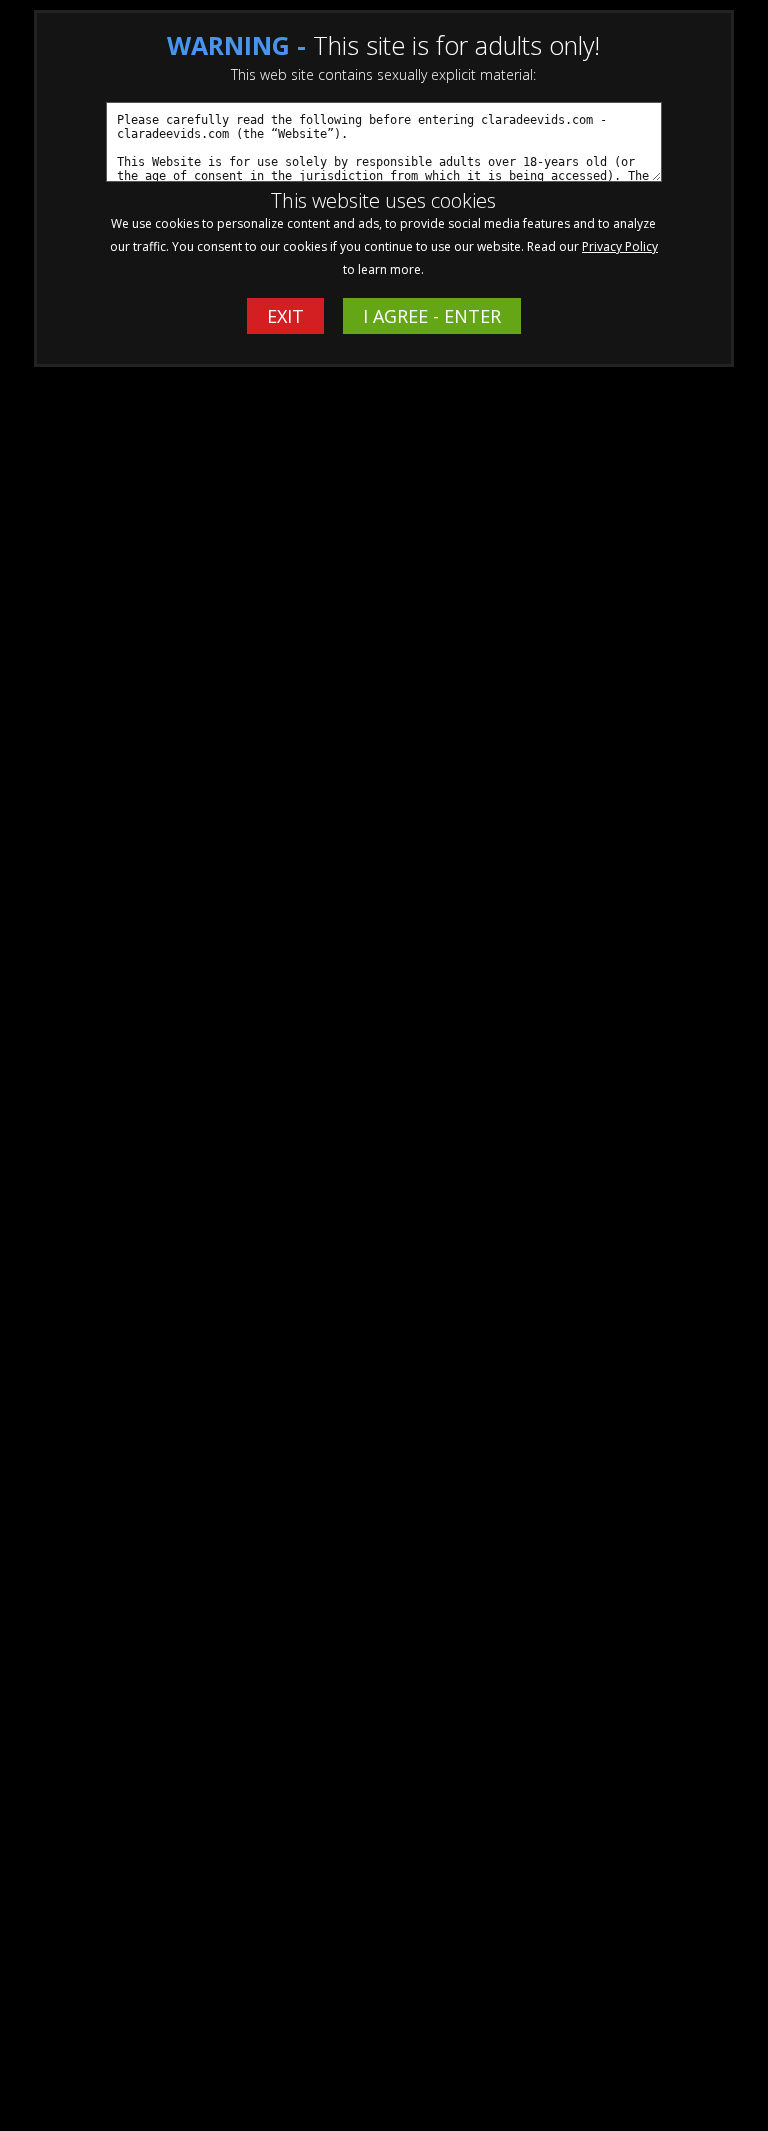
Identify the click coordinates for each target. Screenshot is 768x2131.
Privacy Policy (620, 246)
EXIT (285, 316)
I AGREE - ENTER (432, 316)
